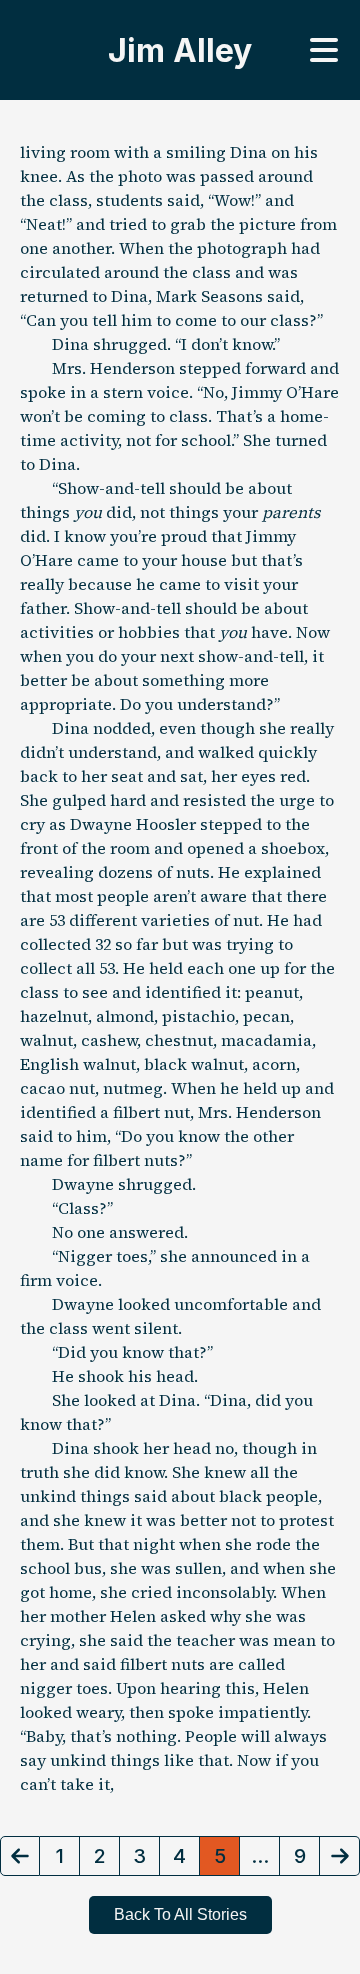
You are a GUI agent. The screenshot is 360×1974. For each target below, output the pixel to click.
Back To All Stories (180, 1914)
